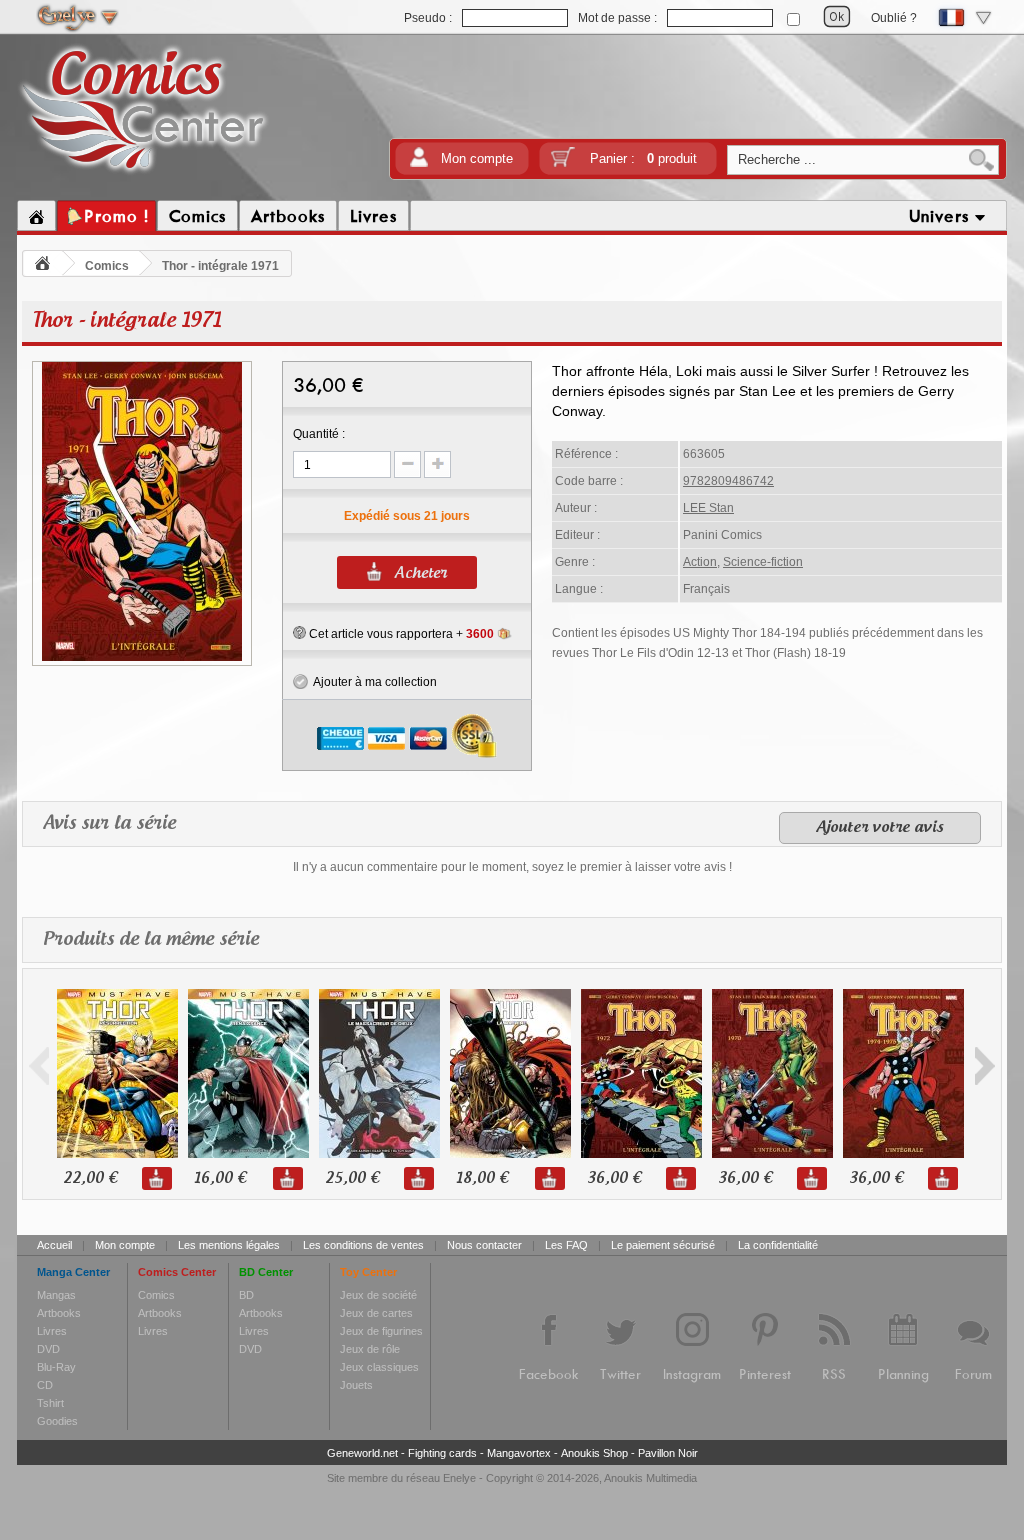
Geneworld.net (362, 1453)
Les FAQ (566, 1245)
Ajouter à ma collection (372, 682)
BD (246, 1295)
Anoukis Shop (594, 1453)
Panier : (643, 158)
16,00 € (220, 1178)
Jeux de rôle (370, 1349)
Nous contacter (484, 1245)
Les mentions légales (229, 1245)
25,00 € (352, 1178)
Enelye (459, 1478)
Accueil (54, 1245)
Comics (107, 266)
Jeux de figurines (381, 1331)
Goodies (57, 1421)
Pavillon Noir (668, 1453)
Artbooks (59, 1313)
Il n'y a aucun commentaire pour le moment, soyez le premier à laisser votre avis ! (512, 867)
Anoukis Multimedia (650, 1478)
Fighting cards (442, 1453)
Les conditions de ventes (363, 1245)
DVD (48, 1349)
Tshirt (50, 1403)
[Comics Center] (143, 173)
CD (45, 1385)
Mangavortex (519, 1453)
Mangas (56, 1295)
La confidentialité (778, 1245)
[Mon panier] (563, 163)
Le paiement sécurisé (663, 1245)
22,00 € (90, 1178)
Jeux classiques (379, 1367)
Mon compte (477, 158)
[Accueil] (36, 216)
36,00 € (614, 1178)
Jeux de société (378, 1295)
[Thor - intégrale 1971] (142, 658)
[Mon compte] (419, 163)
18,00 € (482, 1178)
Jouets (356, 1385)
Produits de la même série (151, 940)
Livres (52, 1331)
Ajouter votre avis (880, 828)
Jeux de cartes (376, 1313)
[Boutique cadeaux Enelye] (299, 633)
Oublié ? (894, 18)
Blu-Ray (56, 1367)
